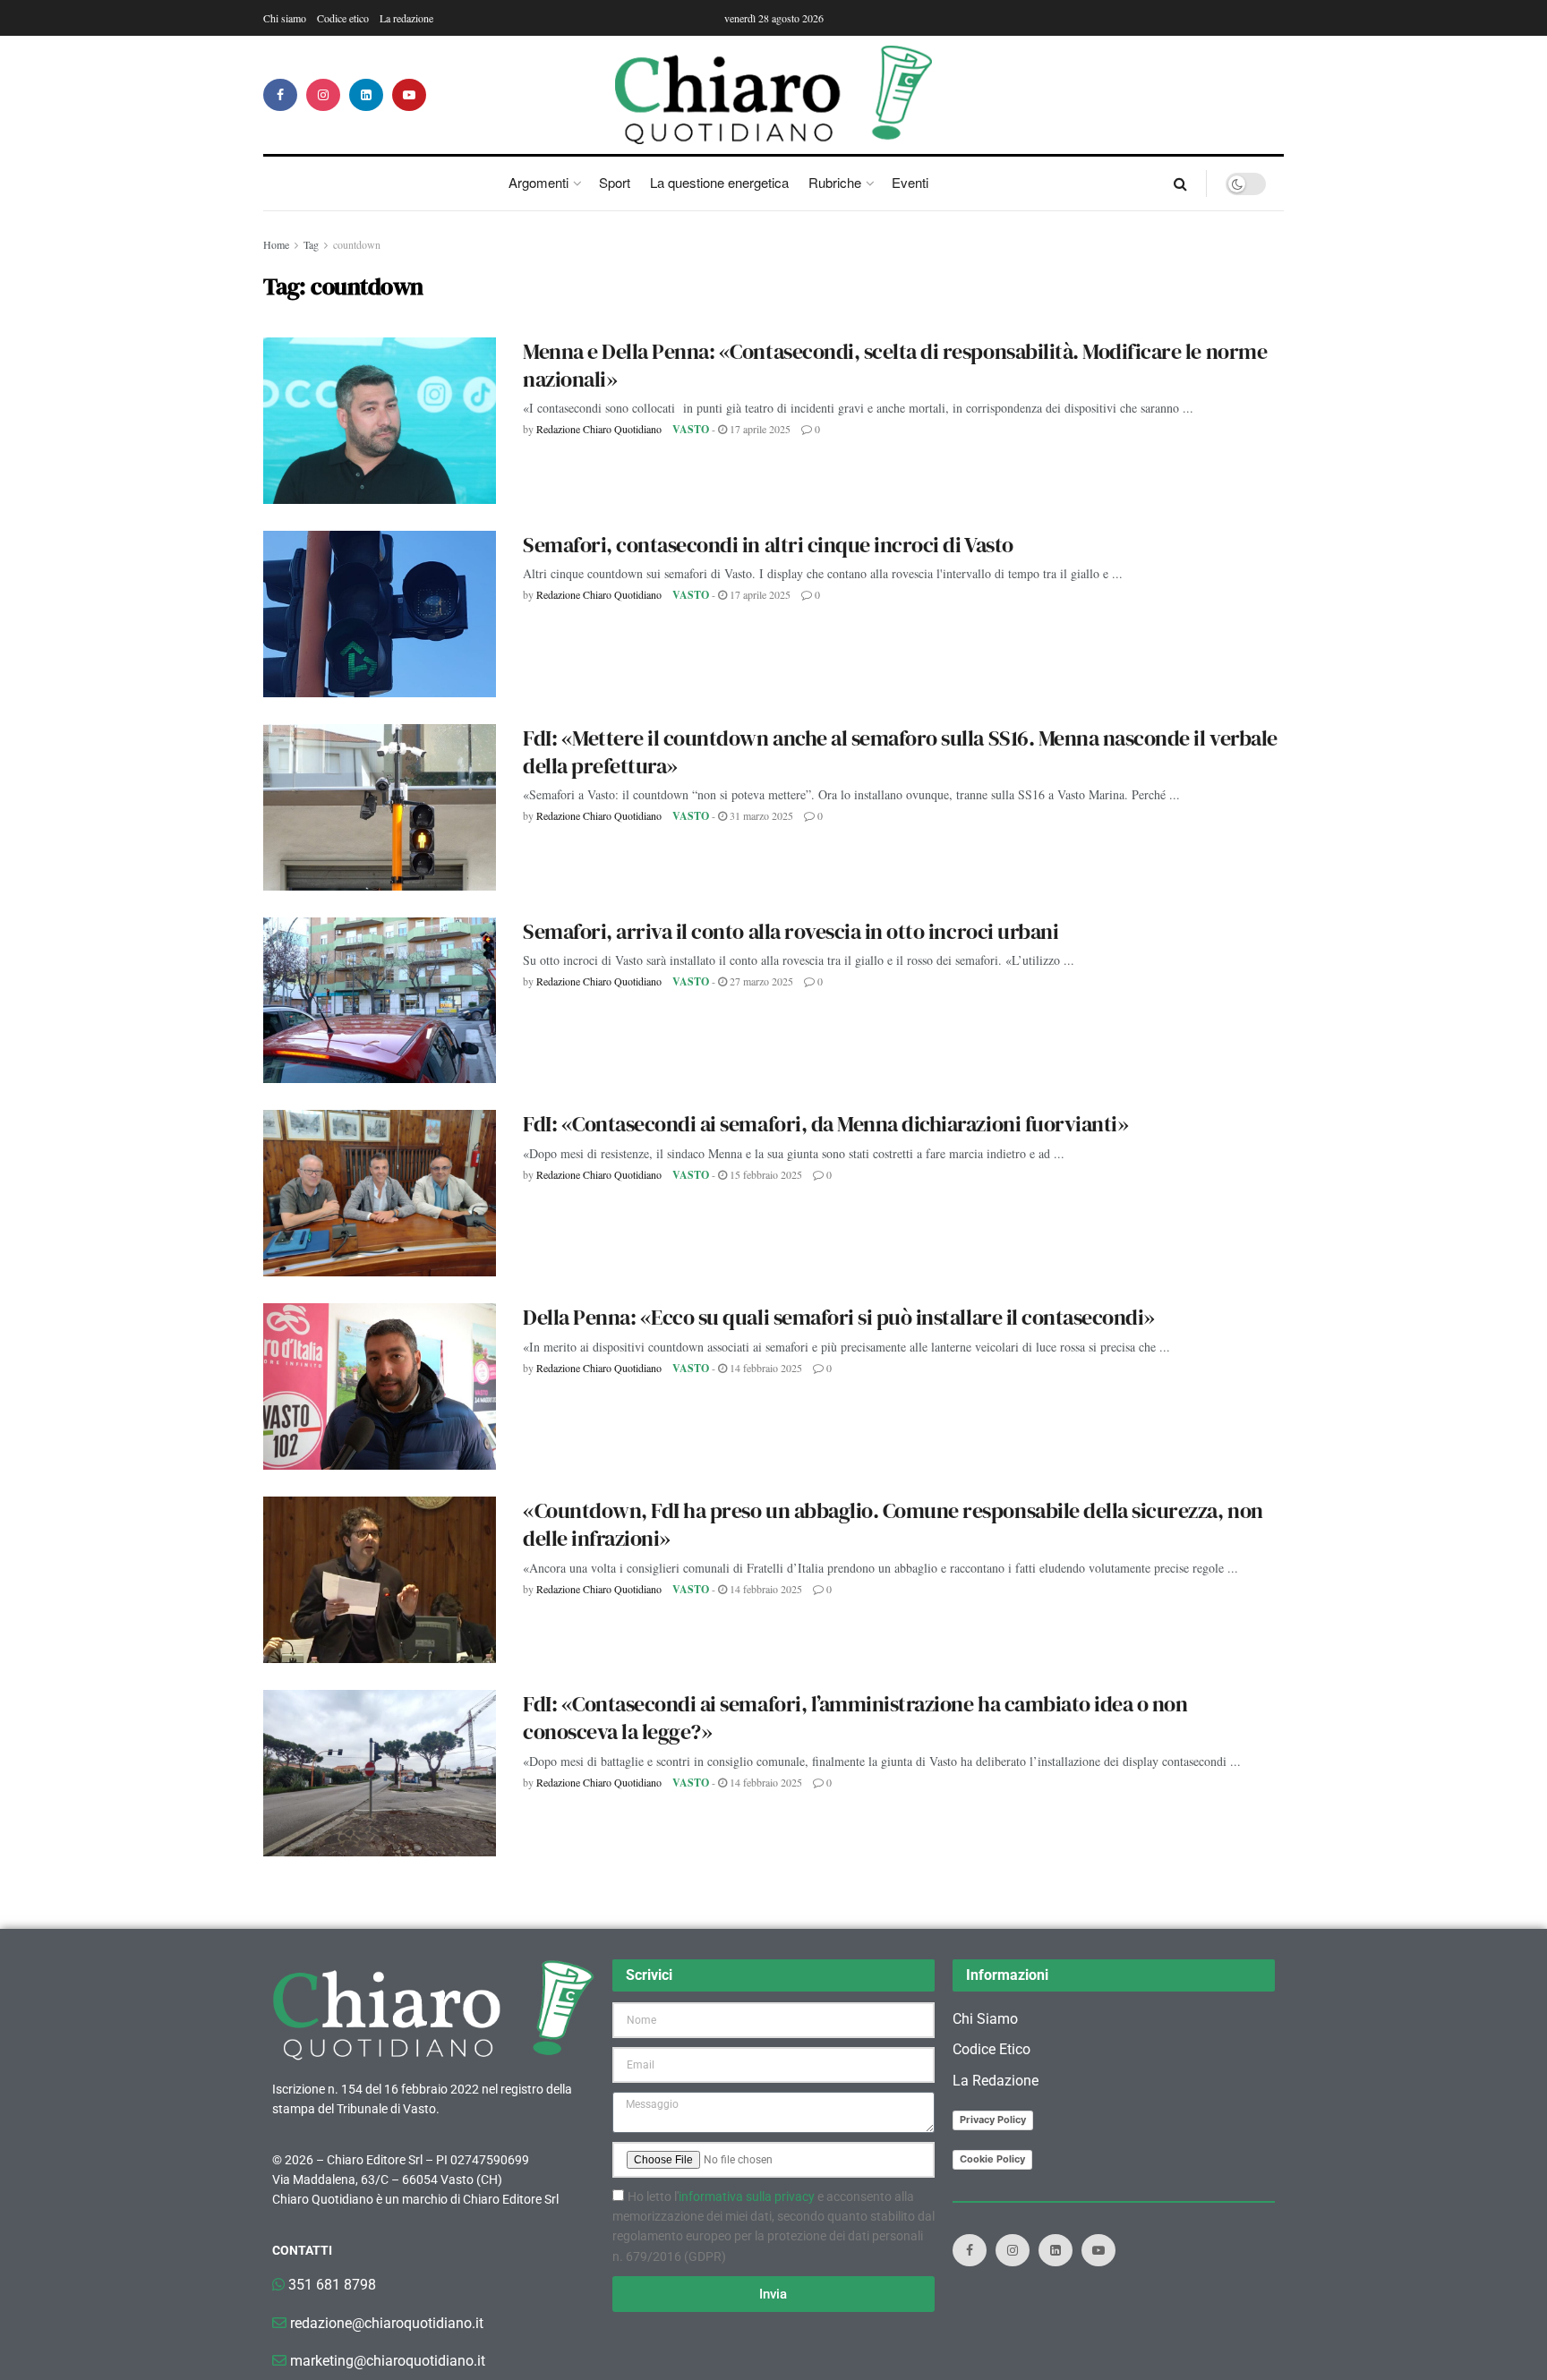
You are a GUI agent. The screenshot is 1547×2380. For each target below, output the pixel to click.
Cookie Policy (992, 2159)
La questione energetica (719, 182)
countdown (357, 244)
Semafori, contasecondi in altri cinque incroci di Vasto (768, 545)
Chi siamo (285, 18)
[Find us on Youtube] (409, 95)
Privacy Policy (993, 2120)
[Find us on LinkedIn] (366, 95)
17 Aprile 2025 (759, 429)
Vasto (691, 429)
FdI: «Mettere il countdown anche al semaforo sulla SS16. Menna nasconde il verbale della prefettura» (900, 752)
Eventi (910, 182)
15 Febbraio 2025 (765, 1174)
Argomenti (538, 182)
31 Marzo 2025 (760, 815)
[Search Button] (1180, 183)
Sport (615, 182)
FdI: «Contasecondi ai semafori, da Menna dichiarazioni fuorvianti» (825, 1124)
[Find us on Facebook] (280, 95)
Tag (311, 244)
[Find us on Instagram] (323, 95)
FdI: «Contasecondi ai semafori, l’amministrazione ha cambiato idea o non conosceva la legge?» (855, 1718)
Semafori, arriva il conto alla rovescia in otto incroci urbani (791, 931)
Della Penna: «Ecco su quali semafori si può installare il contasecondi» (839, 1317)
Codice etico (343, 18)
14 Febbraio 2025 (765, 1368)
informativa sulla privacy (747, 2197)
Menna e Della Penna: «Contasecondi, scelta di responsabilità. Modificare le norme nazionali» (895, 365)
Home (276, 244)
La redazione (406, 18)
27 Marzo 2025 (760, 981)
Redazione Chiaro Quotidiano (599, 429)
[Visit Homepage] (774, 95)
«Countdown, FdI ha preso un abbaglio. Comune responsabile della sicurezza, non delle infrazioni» (893, 1524)
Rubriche (835, 182)
